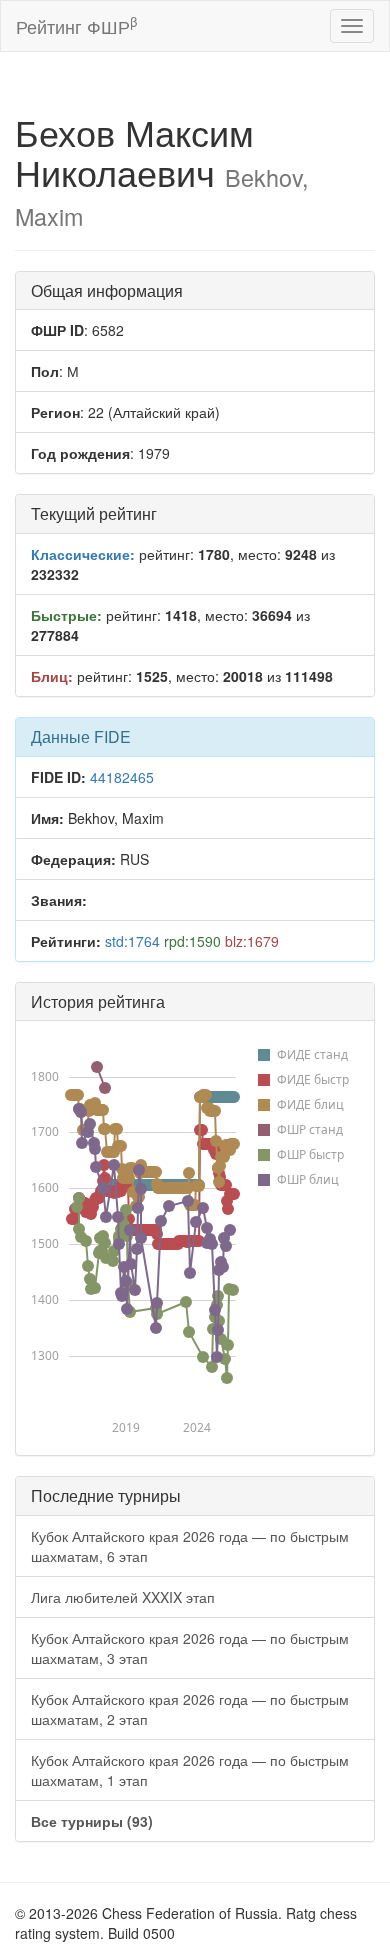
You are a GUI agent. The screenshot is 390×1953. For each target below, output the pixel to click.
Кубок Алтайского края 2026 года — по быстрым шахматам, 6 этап (190, 1546)
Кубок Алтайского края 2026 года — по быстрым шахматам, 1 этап (190, 1770)
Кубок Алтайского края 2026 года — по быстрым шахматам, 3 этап (190, 1648)
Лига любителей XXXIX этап (123, 1597)
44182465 (122, 777)
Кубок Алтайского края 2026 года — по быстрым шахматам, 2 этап (190, 1709)
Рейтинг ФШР (76, 25)
